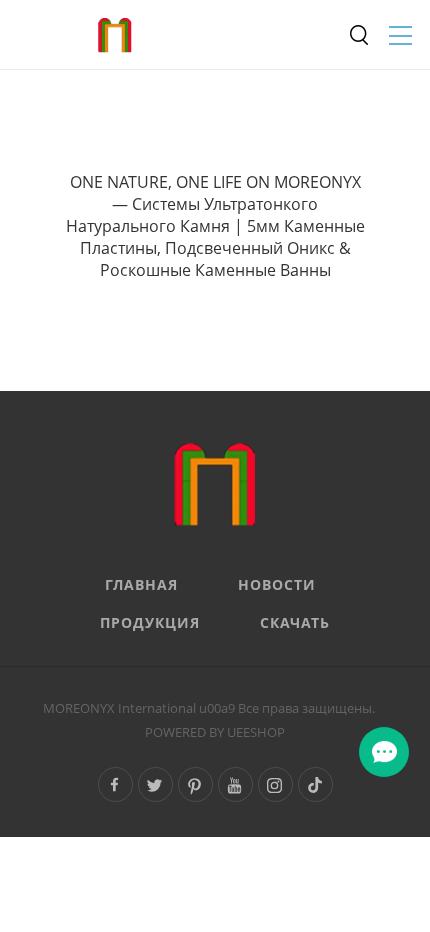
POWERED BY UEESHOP (215, 732)
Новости (277, 584)
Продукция (150, 622)
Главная (141, 584)
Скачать (295, 622)
